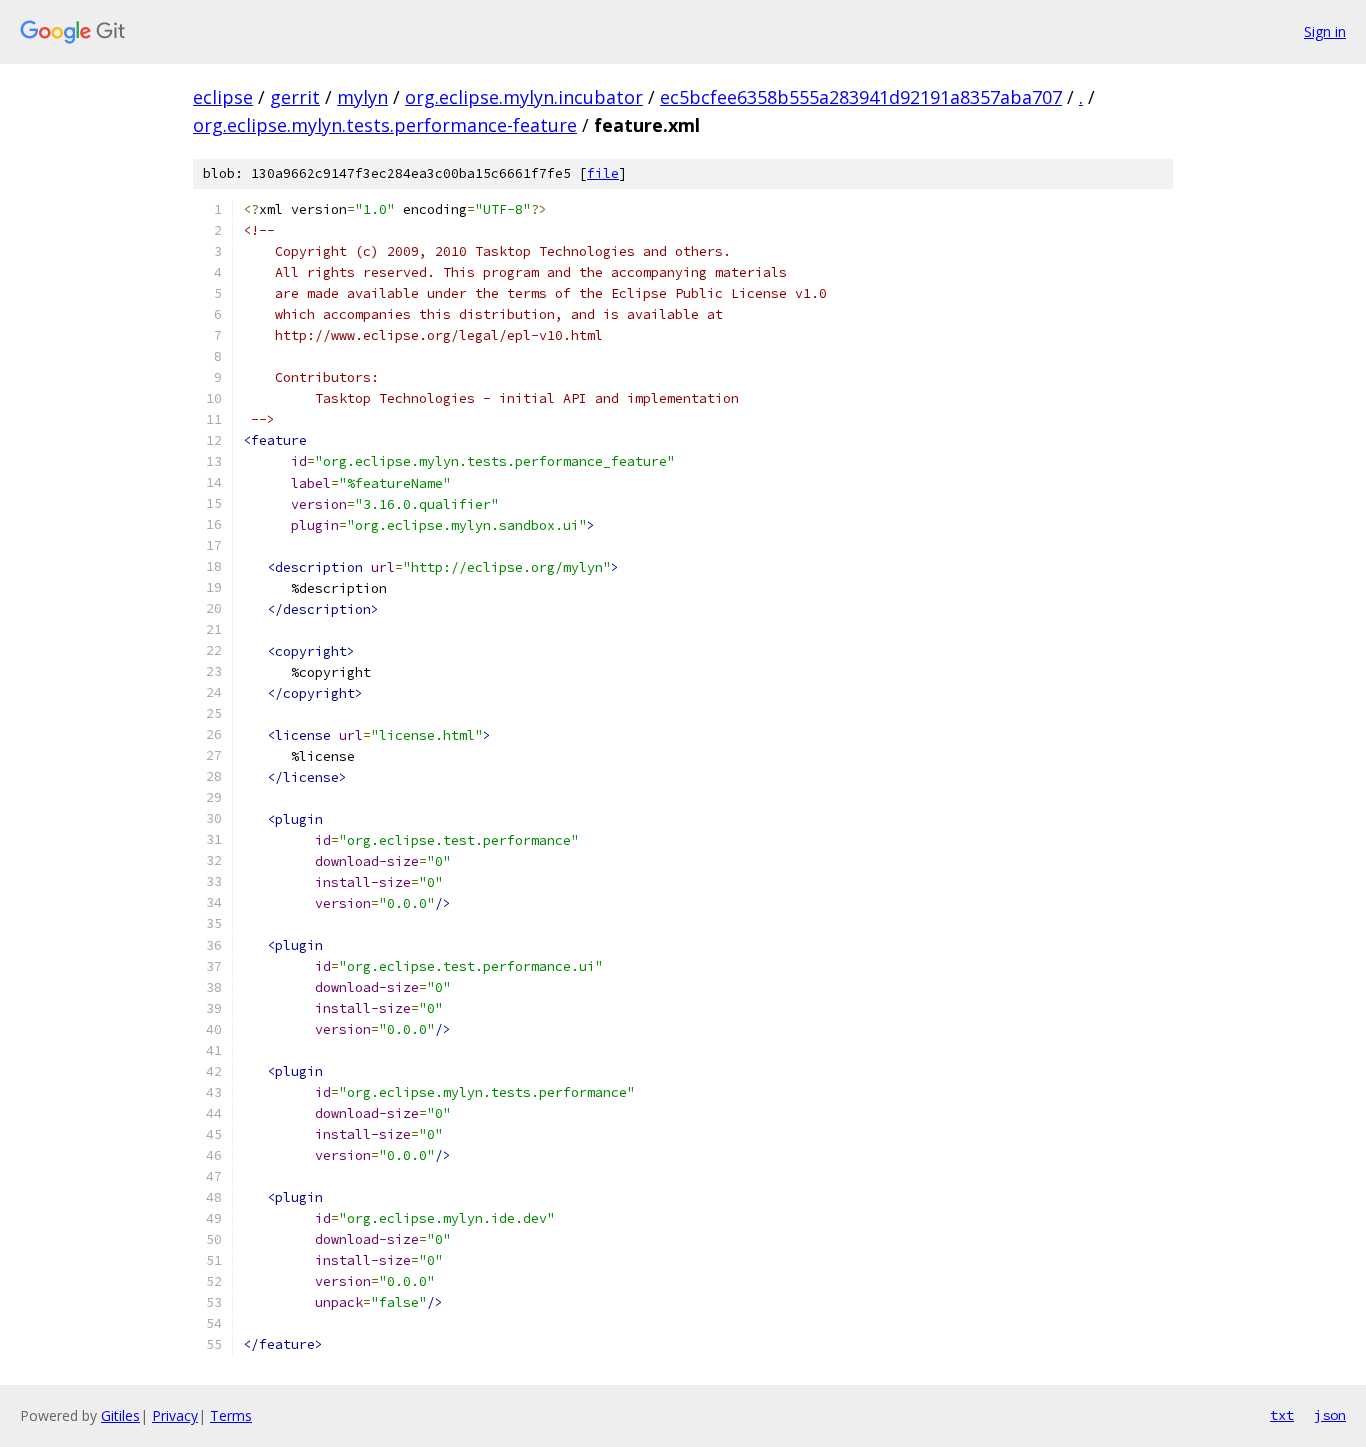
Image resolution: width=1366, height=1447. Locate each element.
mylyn (362, 97)
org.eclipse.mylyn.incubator (524, 97)
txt (1282, 1415)
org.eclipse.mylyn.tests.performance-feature (385, 125)
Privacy (175, 1415)
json (1330, 1415)
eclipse (223, 97)
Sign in (1325, 31)
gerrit (295, 97)
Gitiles (120, 1415)
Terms (231, 1415)
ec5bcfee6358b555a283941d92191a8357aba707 (861, 97)
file (603, 173)
